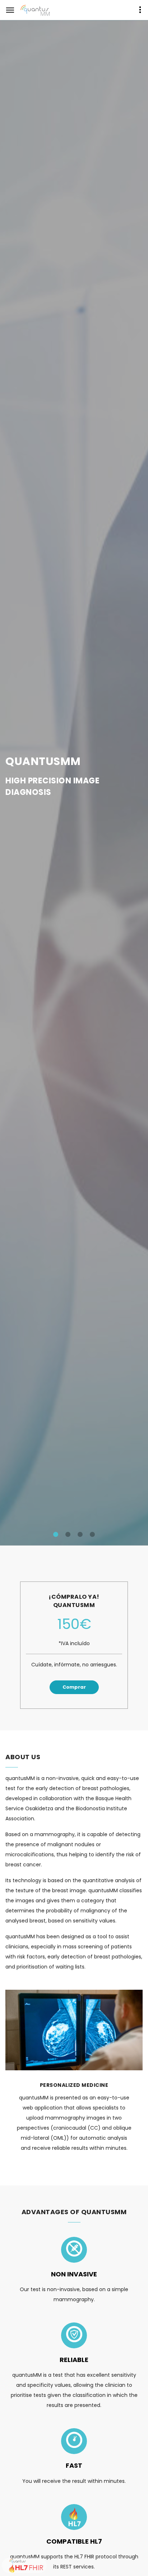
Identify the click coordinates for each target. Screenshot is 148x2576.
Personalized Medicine (74, 2085)
